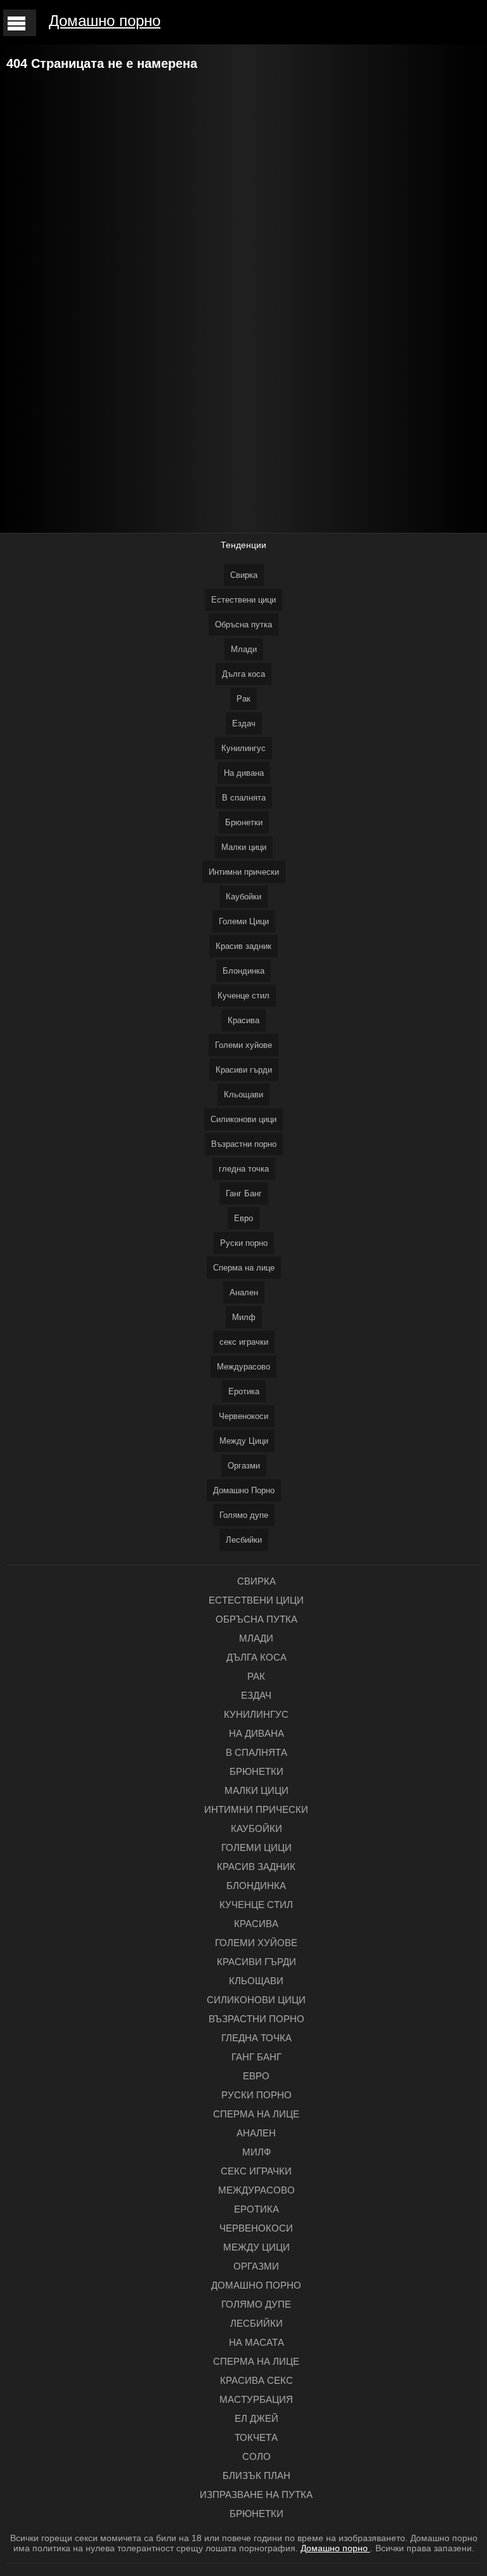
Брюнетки (244, 822)
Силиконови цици (243, 1119)
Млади (244, 649)
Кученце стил (243, 996)
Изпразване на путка (256, 2494)
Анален (244, 1292)
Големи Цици (244, 921)
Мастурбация (256, 2399)
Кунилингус (243, 748)
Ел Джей (256, 2418)
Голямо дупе (244, 1515)
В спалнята (244, 798)
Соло (256, 2456)
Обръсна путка (243, 624)
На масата (256, 2342)
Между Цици (244, 1441)
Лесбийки (244, 1540)
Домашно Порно (244, 1490)
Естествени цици (243, 600)
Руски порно (244, 1243)
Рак (243, 699)
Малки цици (244, 847)
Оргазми (244, 1466)
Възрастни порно (244, 1144)
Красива (243, 1020)
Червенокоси (243, 1416)
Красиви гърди (244, 1070)
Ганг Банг (244, 1193)
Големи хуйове (243, 1045)
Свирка (244, 575)
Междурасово (243, 1367)
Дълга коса (243, 674)
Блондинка (243, 971)
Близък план (256, 2475)
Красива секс (256, 2380)
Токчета (256, 2437)
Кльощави (243, 1095)
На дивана (244, 773)
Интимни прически (244, 872)
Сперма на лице (244, 1268)
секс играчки (244, 1342)
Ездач (244, 723)
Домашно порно (105, 21)
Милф (244, 1317)
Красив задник (243, 946)
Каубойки (243, 897)
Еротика (244, 1391)
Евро (243, 1218)
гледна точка (244, 1169)
